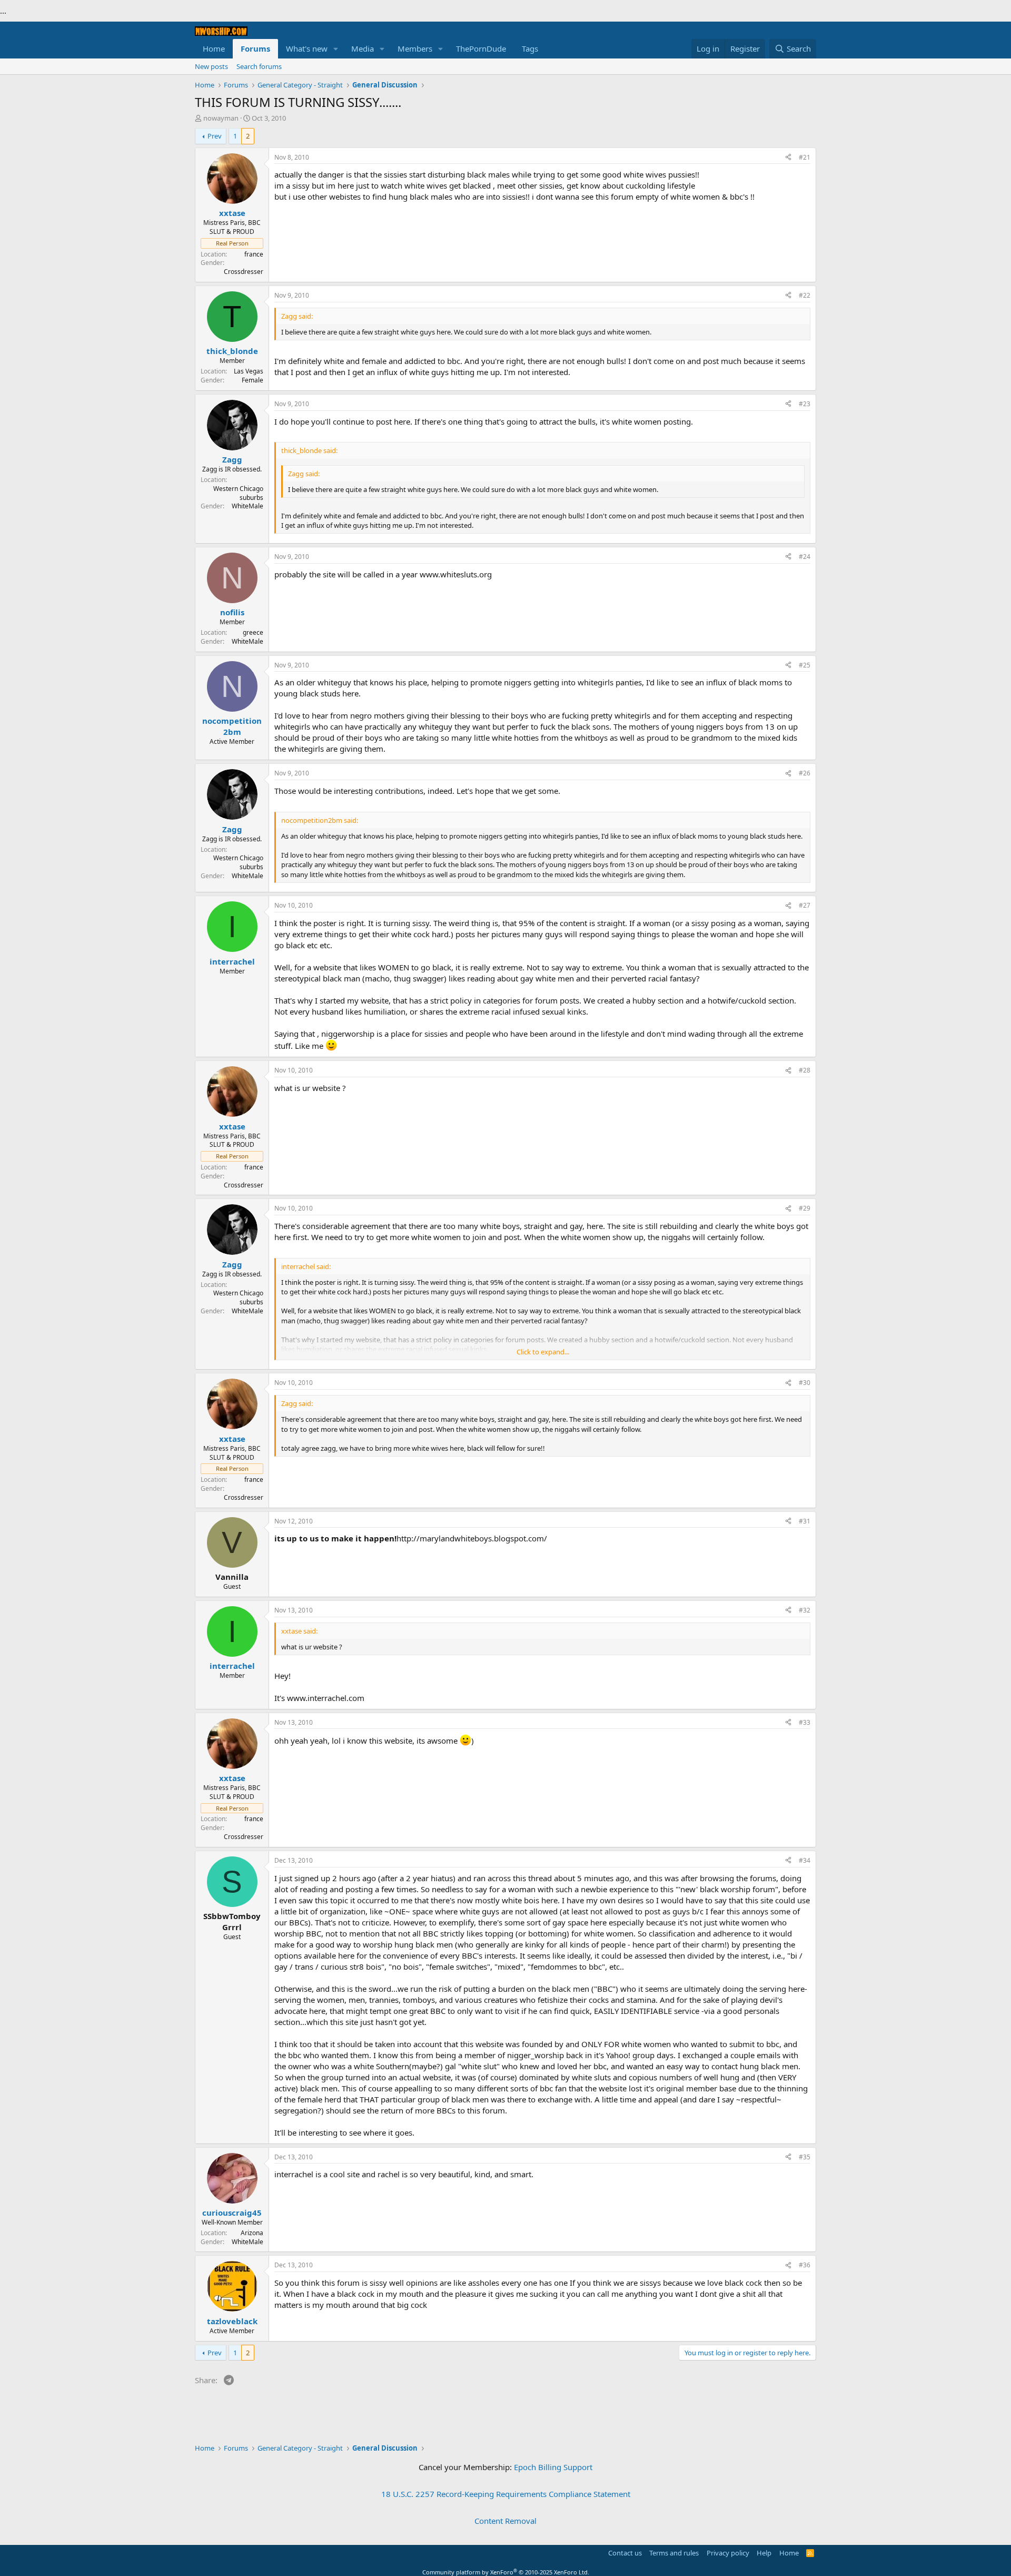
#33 (805, 1722)
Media (363, 48)
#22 (805, 295)
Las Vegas (249, 371)
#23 (805, 404)
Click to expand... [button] (543, 1352)
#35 (805, 2157)
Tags (530, 48)
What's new (307, 48)
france (254, 254)
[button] (336, 49)
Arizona (252, 2233)
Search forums (259, 66)
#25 (805, 665)
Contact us (625, 2553)
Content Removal (506, 2521)
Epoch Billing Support (553, 2467)
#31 (805, 1521)
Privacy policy (728, 2553)
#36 (805, 2265)
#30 (805, 1383)
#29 (805, 1208)
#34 (805, 1860)
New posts (211, 66)
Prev (215, 136)
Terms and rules (674, 2553)
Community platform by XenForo (506, 2572)
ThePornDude (481, 48)
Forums (255, 48)
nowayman (221, 118)
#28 (805, 1070)
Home (214, 48)
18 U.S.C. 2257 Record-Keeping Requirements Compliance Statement (506, 2494)
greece (253, 632)
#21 (805, 157)
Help (764, 2553)
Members (415, 48)
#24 (805, 557)
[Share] (788, 158)
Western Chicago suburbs (238, 493)
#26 (805, 773)
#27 (805, 905)
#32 (805, 1610)
